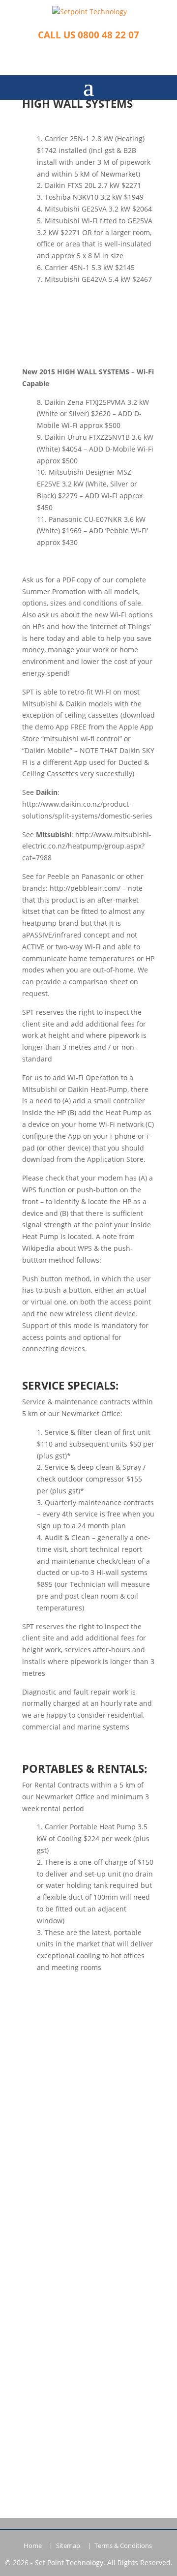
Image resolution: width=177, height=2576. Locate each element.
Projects (89, 2251)
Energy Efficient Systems (89, 2124)
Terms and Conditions (88, 2281)
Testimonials (89, 2220)
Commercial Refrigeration (88, 2078)
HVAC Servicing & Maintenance (89, 2108)
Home (33, 2546)
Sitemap (68, 2546)
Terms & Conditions (123, 2546)
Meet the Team (89, 2205)
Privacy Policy (89, 2266)
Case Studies (88, 2235)
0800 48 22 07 (89, 2337)
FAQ (89, 2139)
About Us (89, 2190)
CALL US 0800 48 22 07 (88, 35)
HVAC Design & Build (89, 2093)
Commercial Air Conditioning (89, 2063)
